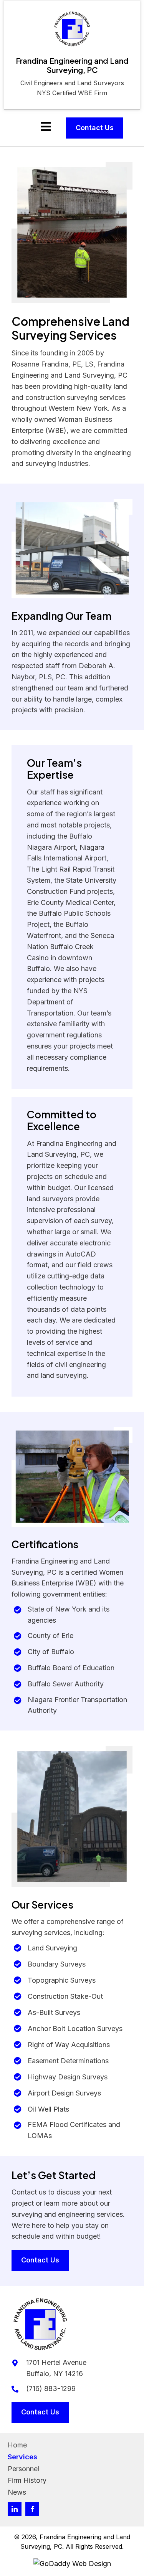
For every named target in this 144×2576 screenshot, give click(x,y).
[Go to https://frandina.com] (72, 55)
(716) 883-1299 (51, 2389)
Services (22, 2457)
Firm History (27, 2480)
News (17, 2492)
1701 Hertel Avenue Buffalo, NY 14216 (56, 2368)
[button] (15, 2509)
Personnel (23, 2469)
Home (17, 2445)
